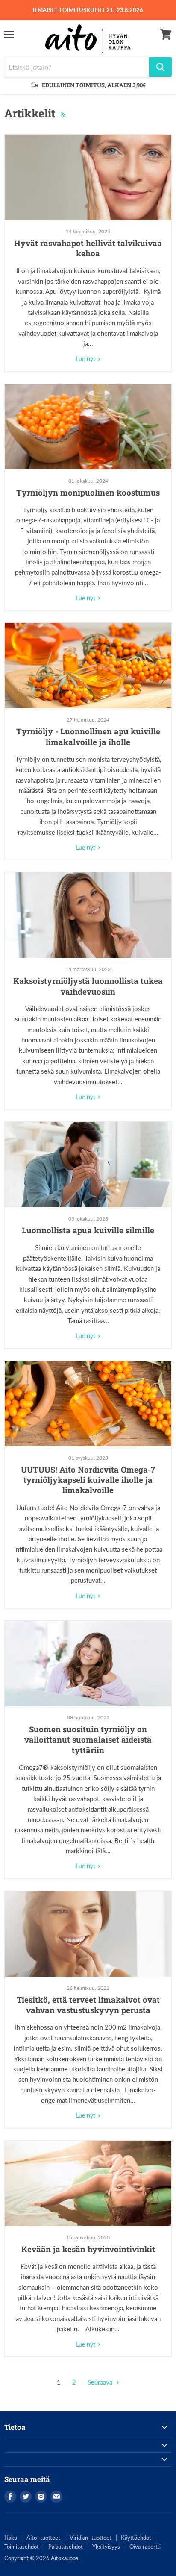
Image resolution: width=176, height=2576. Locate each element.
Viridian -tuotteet (91, 2538)
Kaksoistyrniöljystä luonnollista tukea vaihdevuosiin (88, 986)
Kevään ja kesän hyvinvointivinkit (88, 2249)
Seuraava (101, 2382)
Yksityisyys (106, 2547)
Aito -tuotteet (43, 2538)
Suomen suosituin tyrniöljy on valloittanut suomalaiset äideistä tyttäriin (88, 1740)
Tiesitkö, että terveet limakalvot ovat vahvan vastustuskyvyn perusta (88, 2005)
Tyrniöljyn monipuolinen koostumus (88, 492)
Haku (11, 2538)
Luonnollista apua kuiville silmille (88, 1230)
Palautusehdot (66, 2547)
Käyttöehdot (136, 2538)
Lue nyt (86, 359)
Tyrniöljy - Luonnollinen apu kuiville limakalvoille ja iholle (88, 736)
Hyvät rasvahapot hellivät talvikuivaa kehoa (88, 248)
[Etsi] (160, 67)
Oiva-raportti (145, 2547)
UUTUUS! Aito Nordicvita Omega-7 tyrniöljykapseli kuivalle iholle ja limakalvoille (88, 1480)
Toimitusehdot (22, 2547)
